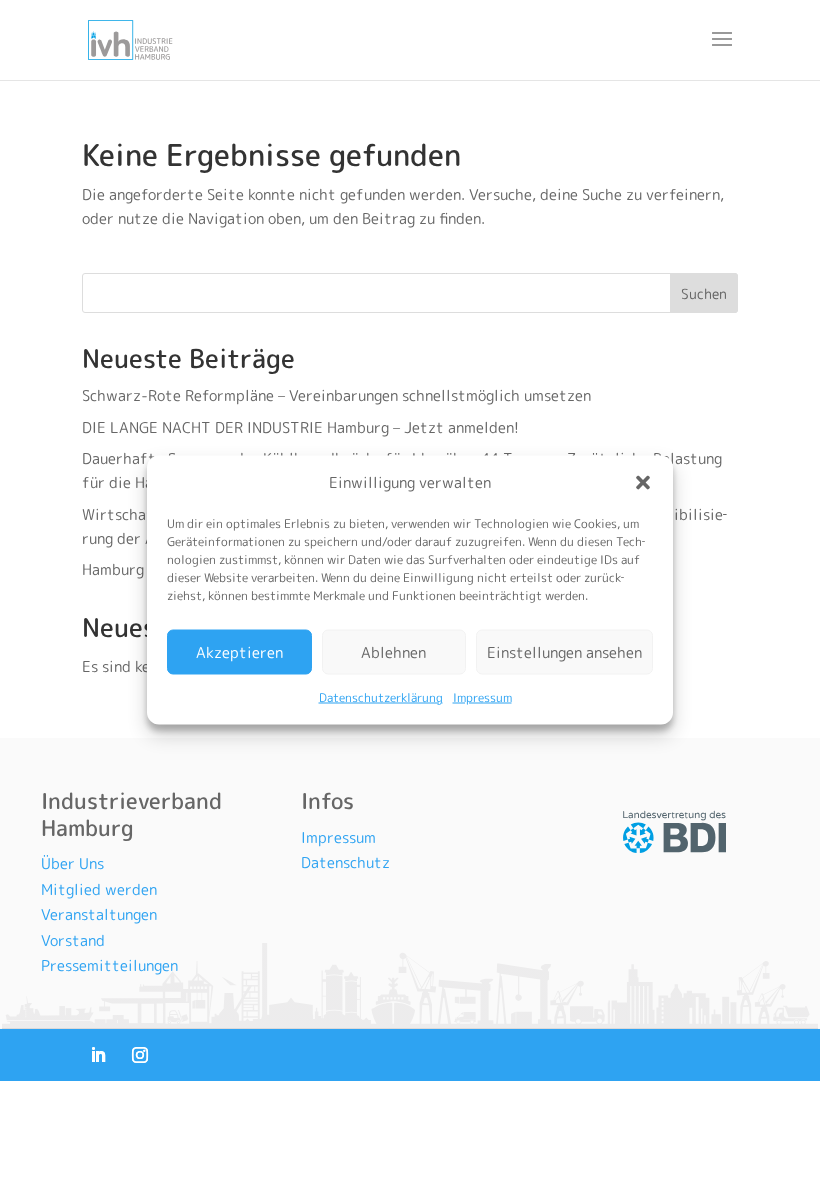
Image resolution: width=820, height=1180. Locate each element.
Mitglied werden (99, 889)
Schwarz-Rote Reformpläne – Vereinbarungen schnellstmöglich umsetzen (336, 395)
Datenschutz (345, 862)
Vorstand (73, 940)
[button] (643, 483)
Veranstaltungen (99, 914)
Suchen (704, 293)
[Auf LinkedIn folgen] (98, 1055)
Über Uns (72, 863)
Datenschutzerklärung (381, 697)
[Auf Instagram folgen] (140, 1055)
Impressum (482, 697)
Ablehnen (393, 651)
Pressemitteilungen (109, 965)
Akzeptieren (239, 651)
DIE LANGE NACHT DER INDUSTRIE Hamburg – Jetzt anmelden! (302, 427)
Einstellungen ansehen (564, 651)
